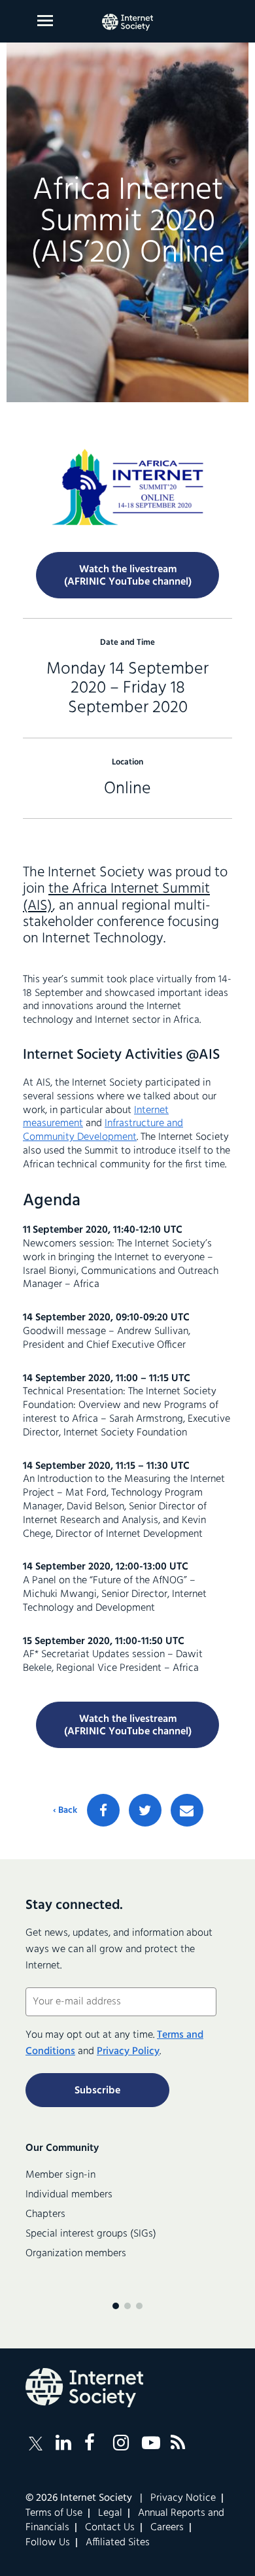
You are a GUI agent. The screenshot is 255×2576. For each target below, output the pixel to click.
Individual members (69, 2195)
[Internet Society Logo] (84, 2388)
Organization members (76, 2254)
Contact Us (110, 2528)
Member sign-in (60, 2175)
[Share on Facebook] (103, 1810)
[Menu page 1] (116, 2306)
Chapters (45, 2214)
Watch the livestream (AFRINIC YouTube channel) (128, 1726)
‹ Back (65, 1811)
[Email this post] (187, 1810)
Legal (110, 2513)
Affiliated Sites (118, 2543)
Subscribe (97, 2091)
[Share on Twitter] (145, 1810)
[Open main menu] (45, 21)
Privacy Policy (128, 2052)
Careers (167, 2528)
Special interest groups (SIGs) (91, 2234)
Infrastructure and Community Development (103, 1130)
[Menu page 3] (139, 2306)
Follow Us (48, 2543)
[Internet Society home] (127, 22)
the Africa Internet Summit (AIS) (116, 897)
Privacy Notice (183, 2498)
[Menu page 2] (127, 2306)
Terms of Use (54, 2513)
